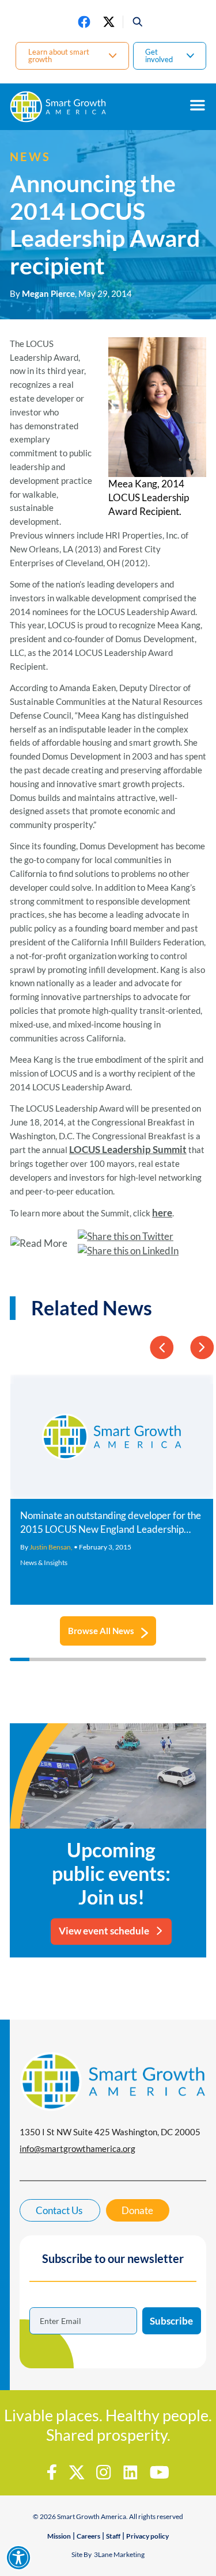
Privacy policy (147, 2536)
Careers (88, 2536)
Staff (113, 2536)
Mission (59, 2536)
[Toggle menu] (198, 105)
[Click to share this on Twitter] (128, 1237)
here (162, 1213)
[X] (109, 22)
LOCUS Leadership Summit (128, 1149)
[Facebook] (84, 22)
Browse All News (101, 1631)
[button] (133, 22)
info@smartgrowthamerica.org (77, 2148)
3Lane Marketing (119, 2554)
